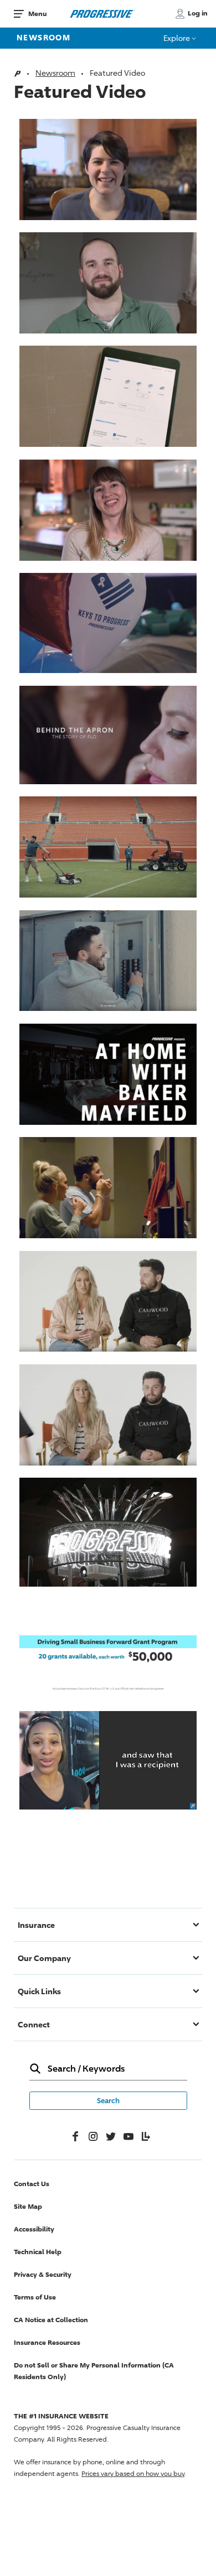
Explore (178, 38)
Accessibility (34, 2229)
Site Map (28, 2206)
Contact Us (32, 2184)
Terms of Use (35, 2297)
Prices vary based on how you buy (133, 2473)
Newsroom (43, 37)
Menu (37, 14)
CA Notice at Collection (51, 2320)
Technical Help (38, 2252)
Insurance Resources (47, 2342)
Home (17, 74)
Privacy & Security (43, 2274)
